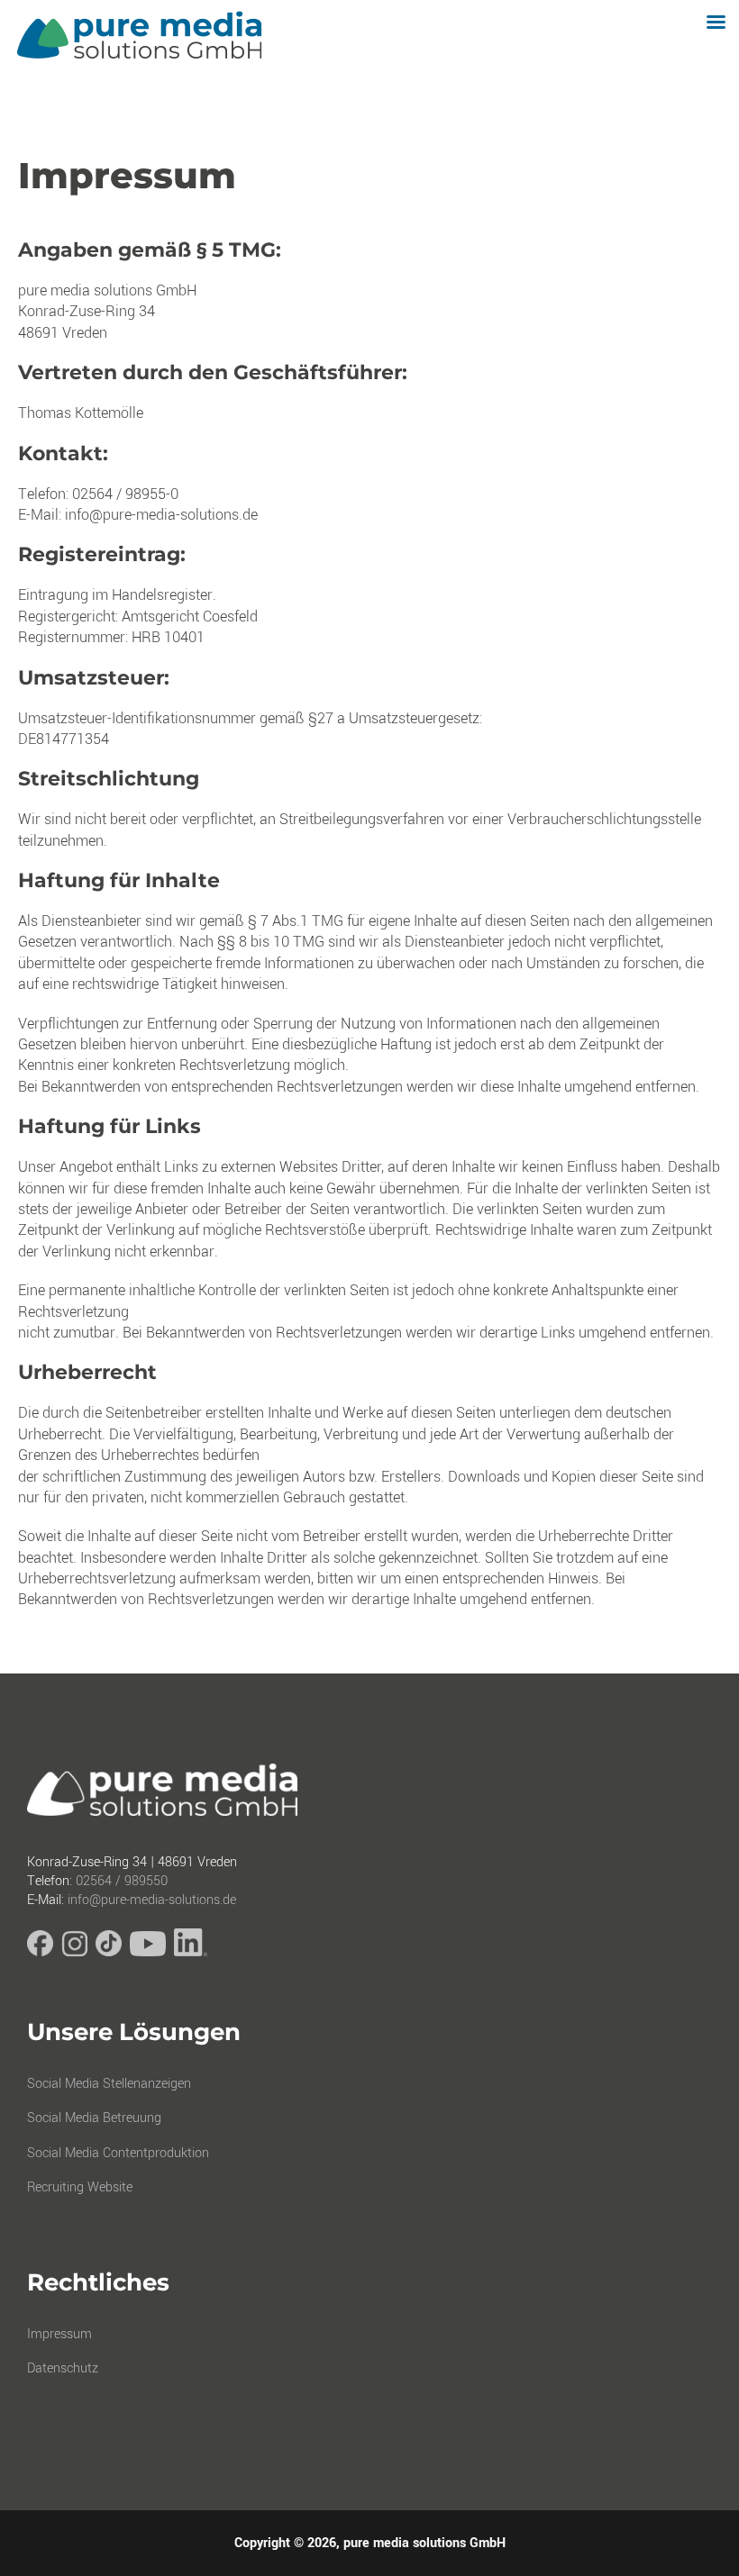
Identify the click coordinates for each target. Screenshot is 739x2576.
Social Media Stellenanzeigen (109, 2084)
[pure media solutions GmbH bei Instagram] (74, 1952)
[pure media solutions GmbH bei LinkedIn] (191, 1952)
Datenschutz (63, 2368)
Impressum (59, 2334)
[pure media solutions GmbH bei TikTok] (109, 1952)
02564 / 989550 (122, 1881)
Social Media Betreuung (94, 2118)
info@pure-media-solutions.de (152, 1900)
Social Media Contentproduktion (118, 2153)
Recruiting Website (80, 2187)
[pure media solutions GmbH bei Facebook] (40, 1952)
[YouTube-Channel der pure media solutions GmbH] (148, 1952)
